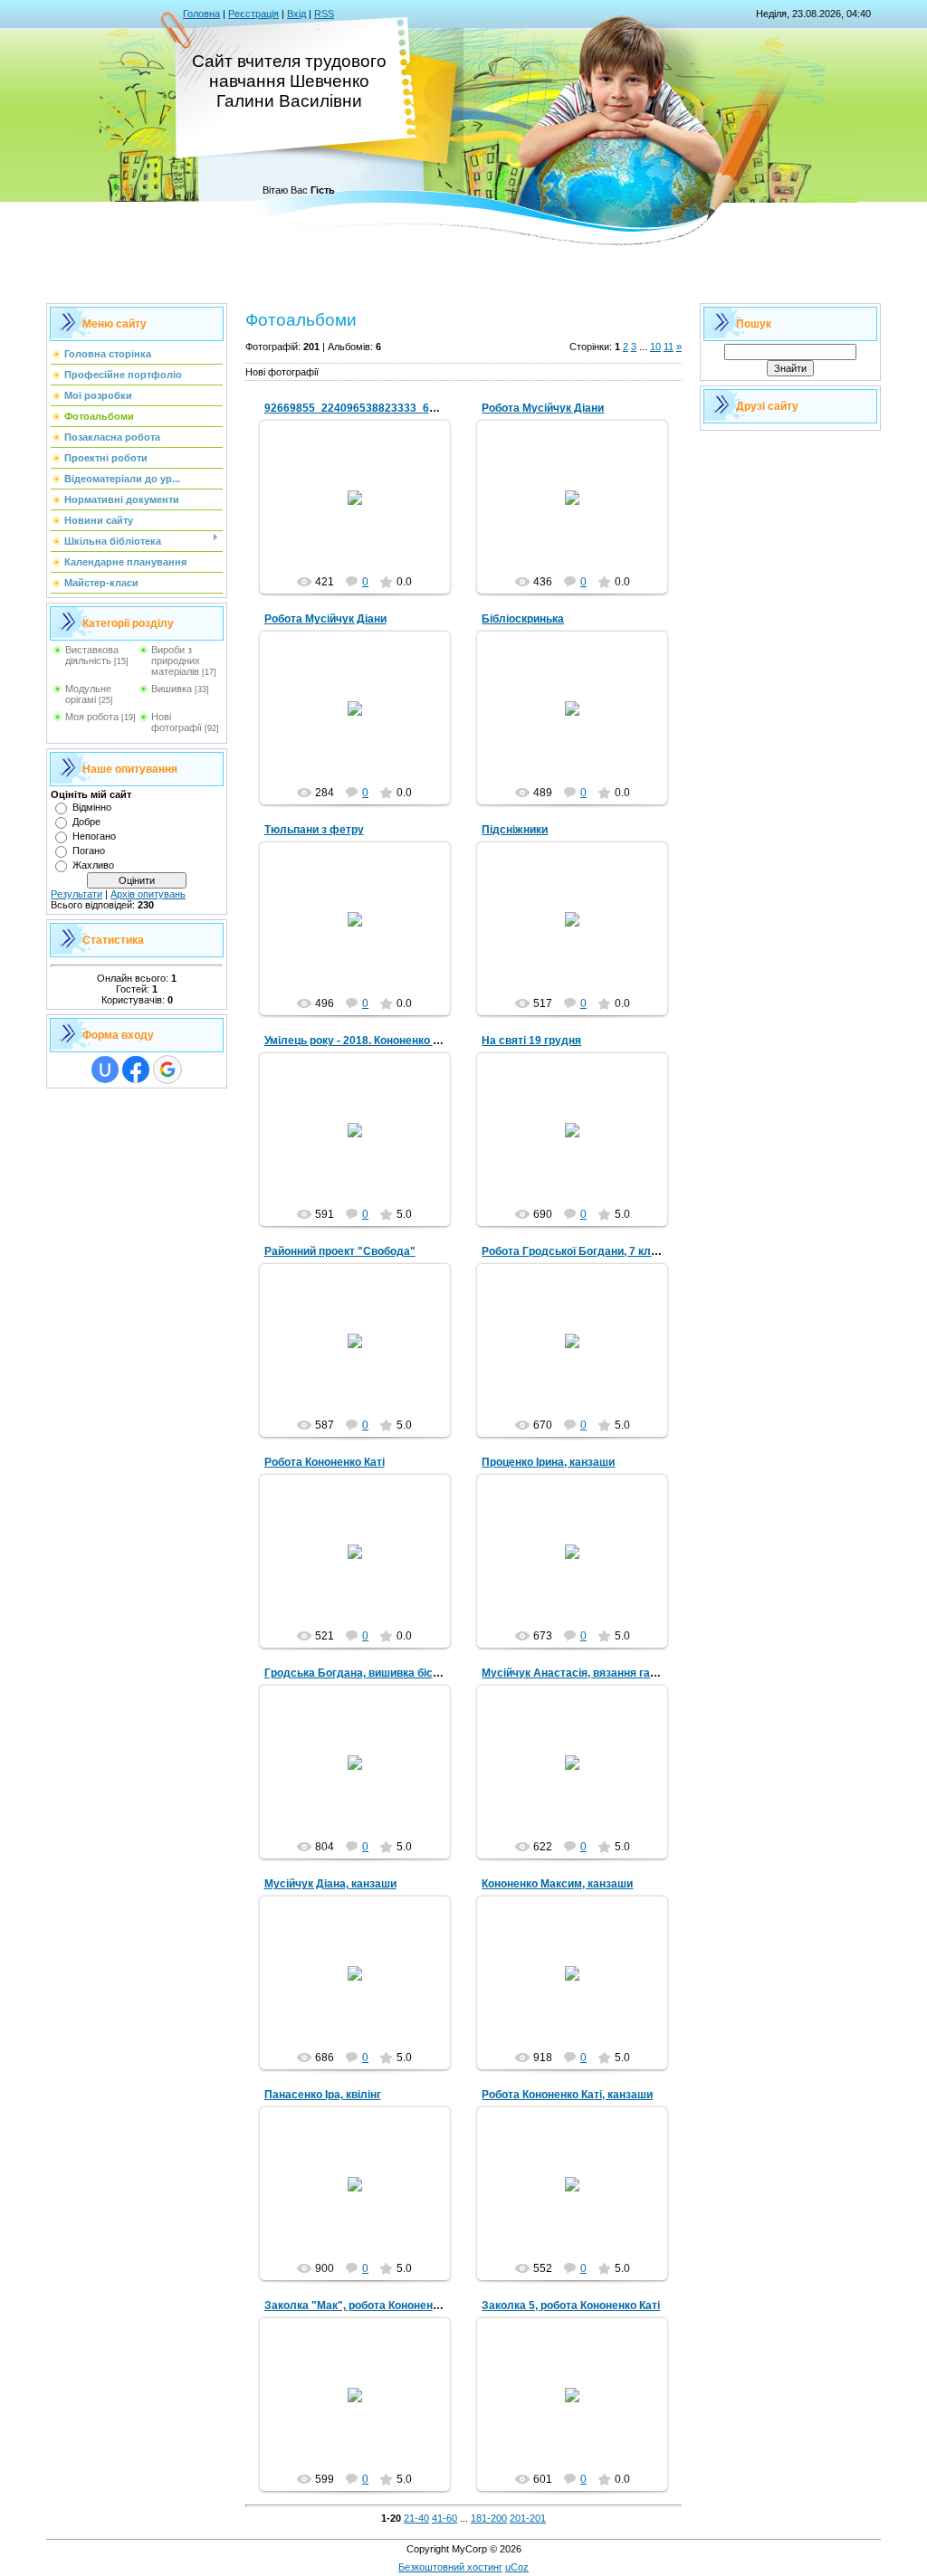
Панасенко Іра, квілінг (323, 2095)
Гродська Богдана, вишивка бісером (362, 1673)
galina (363, 512)
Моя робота (92, 717)
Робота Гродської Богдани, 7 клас (573, 1251)
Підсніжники (515, 830)
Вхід (296, 14)
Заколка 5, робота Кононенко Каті (571, 2305)
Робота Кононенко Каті (325, 1462)
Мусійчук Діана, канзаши (330, 1884)
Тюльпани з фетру (314, 830)
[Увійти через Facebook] (136, 1069)
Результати (76, 894)
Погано (89, 851)
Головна (201, 14)
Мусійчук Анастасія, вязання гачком (579, 1673)
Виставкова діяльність (92, 655)
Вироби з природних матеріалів (176, 661)
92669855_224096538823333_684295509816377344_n (407, 408)
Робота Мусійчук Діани (543, 408)
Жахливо (93, 865)
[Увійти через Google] (167, 1069)
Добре (86, 822)
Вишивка (172, 689)
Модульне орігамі (88, 694)
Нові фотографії (177, 722)
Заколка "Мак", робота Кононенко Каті (366, 2305)
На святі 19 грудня (531, 1041)
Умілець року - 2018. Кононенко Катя (361, 1041)
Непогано (94, 836)
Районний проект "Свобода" (340, 1251)
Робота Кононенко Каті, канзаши (567, 2095)
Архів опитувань (148, 894)
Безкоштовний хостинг (450, 2567)
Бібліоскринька (523, 619)
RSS (324, 14)
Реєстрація (253, 14)
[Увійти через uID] (105, 1069)
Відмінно (92, 807)
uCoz (517, 2567)
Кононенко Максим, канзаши (557, 1884)
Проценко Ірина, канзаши (548, 1462)
